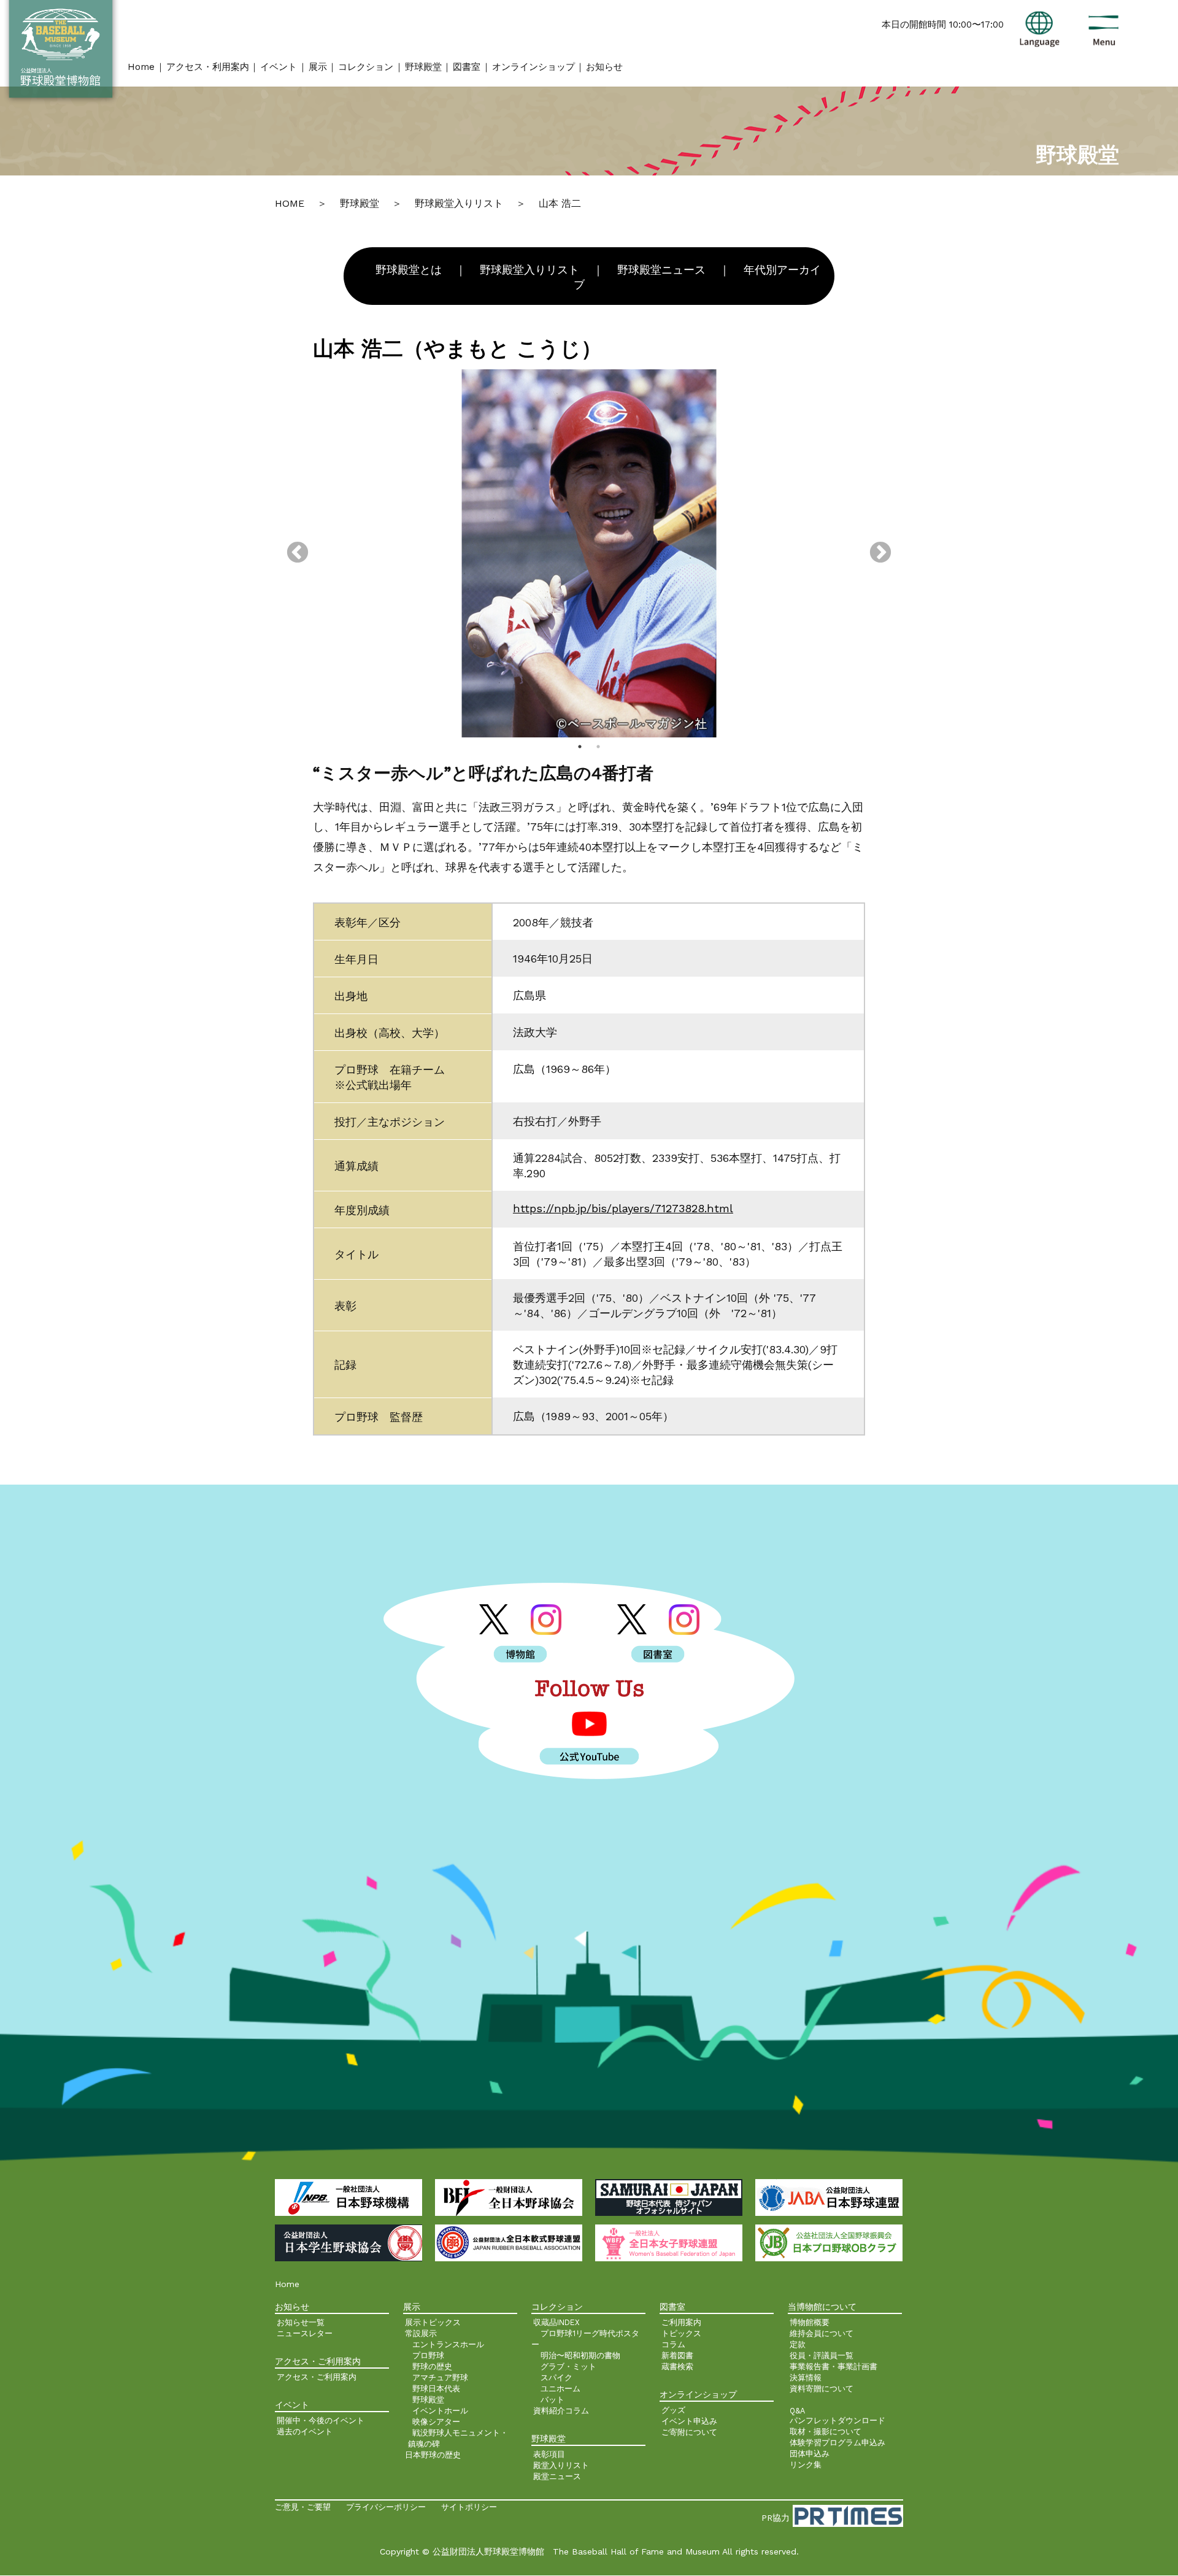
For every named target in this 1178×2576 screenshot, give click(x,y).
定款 (798, 2344)
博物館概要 (810, 2322)
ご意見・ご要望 (303, 2507)
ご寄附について (689, 2432)
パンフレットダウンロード (837, 2420)
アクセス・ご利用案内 (317, 2377)
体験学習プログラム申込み (837, 2443)
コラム (673, 2344)
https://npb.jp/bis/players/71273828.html (623, 1208)
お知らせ (604, 67)
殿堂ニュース (557, 2476)
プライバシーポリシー (386, 2507)
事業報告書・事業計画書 (833, 2366)
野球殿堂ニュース (661, 270)
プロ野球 (428, 2355)
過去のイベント (305, 2432)
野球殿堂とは (409, 270)
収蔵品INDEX (556, 2322)
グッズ (673, 2410)
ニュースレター (305, 2333)
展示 (318, 67)
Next (880, 553)
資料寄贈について (822, 2389)
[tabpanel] (589, 553)
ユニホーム (560, 2389)
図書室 (467, 67)
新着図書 (677, 2355)
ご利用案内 (681, 2322)
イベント (279, 67)
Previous (298, 553)
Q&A (797, 2411)
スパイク (556, 2378)
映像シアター (436, 2422)
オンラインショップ (533, 67)
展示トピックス (433, 2322)
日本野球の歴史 (433, 2455)
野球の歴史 (432, 2366)
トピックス (681, 2333)
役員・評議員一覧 (822, 2355)
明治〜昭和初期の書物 (580, 2355)
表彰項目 (549, 2454)
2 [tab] (598, 747)
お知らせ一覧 (301, 2322)
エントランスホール (448, 2344)
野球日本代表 (436, 2389)
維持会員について (822, 2333)
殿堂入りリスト (561, 2465)
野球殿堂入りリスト (529, 270)
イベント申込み (689, 2421)
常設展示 (421, 2333)
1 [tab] (580, 747)
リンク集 (806, 2465)
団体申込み (810, 2454)
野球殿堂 (423, 67)
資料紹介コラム (561, 2411)
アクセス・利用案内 (208, 67)
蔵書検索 (677, 2366)
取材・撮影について (826, 2432)
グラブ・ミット (568, 2366)
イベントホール (440, 2411)
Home (141, 67)
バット (552, 2400)
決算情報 (806, 2378)
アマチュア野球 (440, 2378)
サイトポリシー (469, 2507)
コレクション (366, 67)
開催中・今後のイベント (321, 2420)
